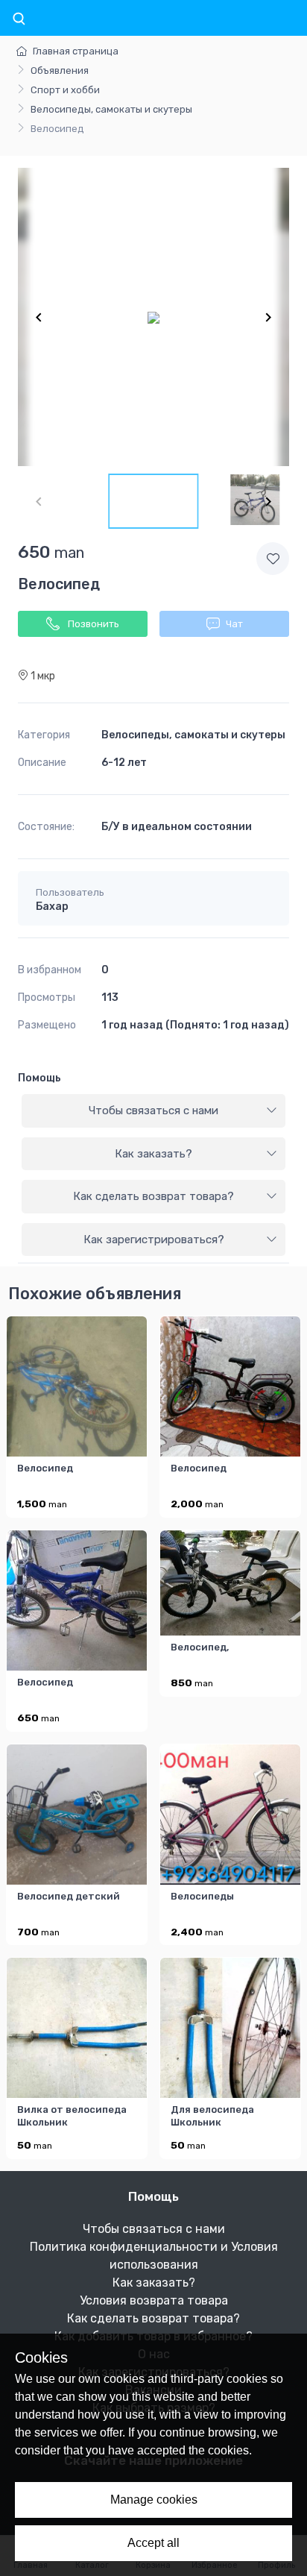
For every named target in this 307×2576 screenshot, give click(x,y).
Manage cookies (154, 2500)
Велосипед (45, 1468)
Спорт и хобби (65, 90)
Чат (234, 624)
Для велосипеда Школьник (212, 2116)
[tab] (153, 1111)
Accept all (153, 2543)
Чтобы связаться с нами (153, 1110)
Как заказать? (153, 1154)
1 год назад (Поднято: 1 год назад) (195, 1025)
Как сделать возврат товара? (153, 1196)
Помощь (39, 1078)
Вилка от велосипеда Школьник (72, 2116)
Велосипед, (200, 1647)
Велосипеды (202, 1896)
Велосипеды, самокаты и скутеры (111, 109)
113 (110, 998)
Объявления (60, 70)
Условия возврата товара (154, 2300)
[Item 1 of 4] (153, 317)
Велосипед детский (69, 1896)
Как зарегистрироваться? (154, 1240)
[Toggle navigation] (19, 19)
